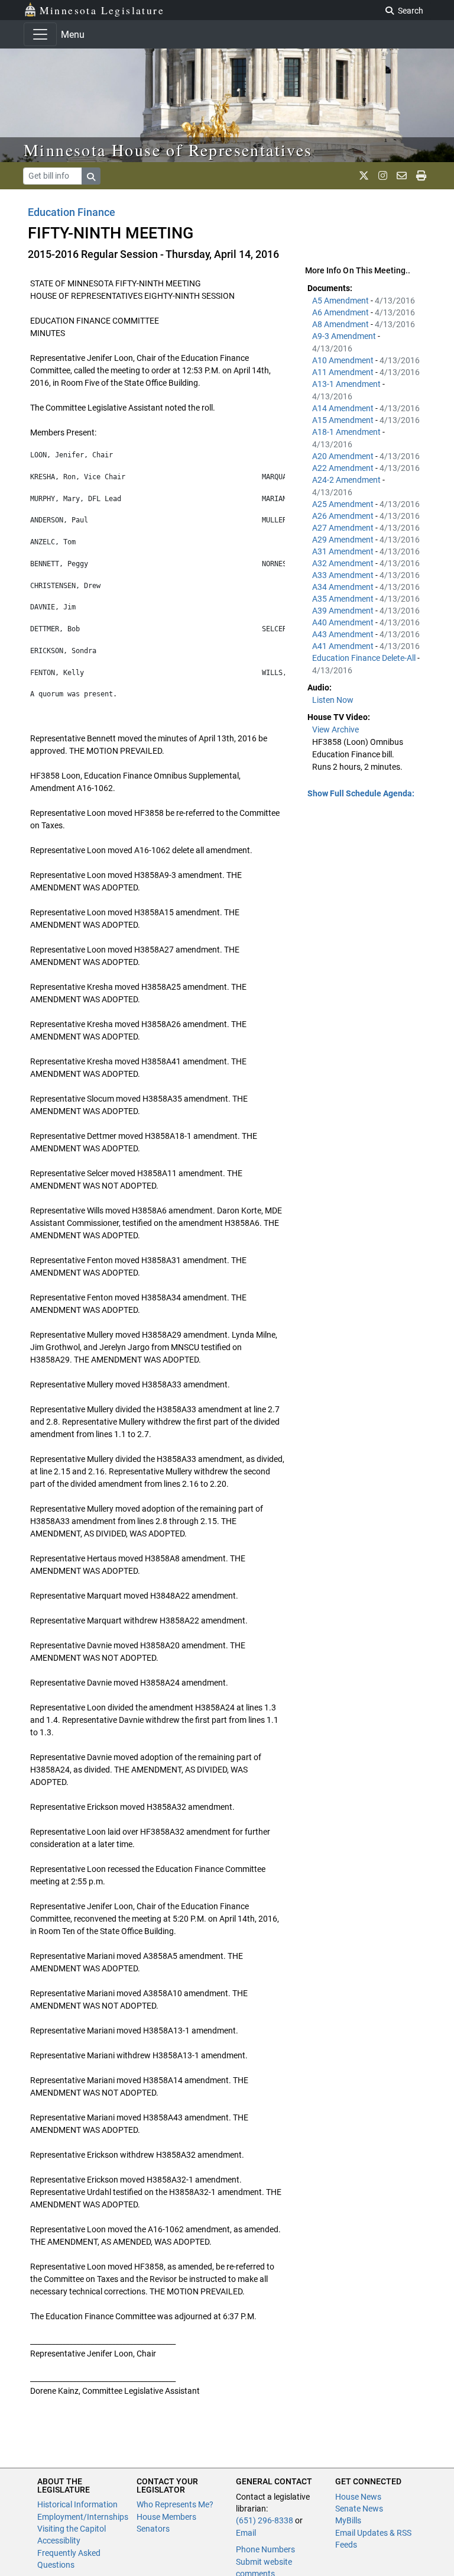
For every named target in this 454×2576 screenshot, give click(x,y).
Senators (153, 2529)
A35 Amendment (344, 599)
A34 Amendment (344, 587)
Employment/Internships (83, 2517)
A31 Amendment (344, 551)
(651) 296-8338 (265, 2520)
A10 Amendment (344, 360)
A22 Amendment (344, 468)
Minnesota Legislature (102, 10)
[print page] (421, 176)
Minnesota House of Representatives (168, 150)
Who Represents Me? (175, 2504)
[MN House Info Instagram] (383, 176)
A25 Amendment (344, 504)
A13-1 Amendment (347, 384)
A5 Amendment (341, 301)
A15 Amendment (344, 420)
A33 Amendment (344, 575)
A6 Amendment (341, 312)
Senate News (359, 2509)
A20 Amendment (344, 456)
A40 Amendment (344, 622)
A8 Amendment (341, 324)
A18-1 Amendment (347, 432)
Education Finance (72, 212)
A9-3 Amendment (345, 336)
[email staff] (402, 176)
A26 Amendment (344, 516)
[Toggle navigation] (40, 34)
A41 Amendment (344, 646)
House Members (166, 2517)
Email (246, 2533)
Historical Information (77, 2504)
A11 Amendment (344, 372)
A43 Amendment (344, 634)
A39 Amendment (344, 611)
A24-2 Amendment (347, 480)
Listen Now (333, 700)
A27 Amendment (344, 528)
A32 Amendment (344, 563)
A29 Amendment (344, 540)
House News (358, 2497)
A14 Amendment (344, 408)
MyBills (348, 2520)
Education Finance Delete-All (365, 658)
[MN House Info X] (364, 176)
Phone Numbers (265, 2549)
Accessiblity (59, 2541)
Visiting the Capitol (72, 2529)
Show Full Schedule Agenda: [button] (361, 793)
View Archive (335, 729)
